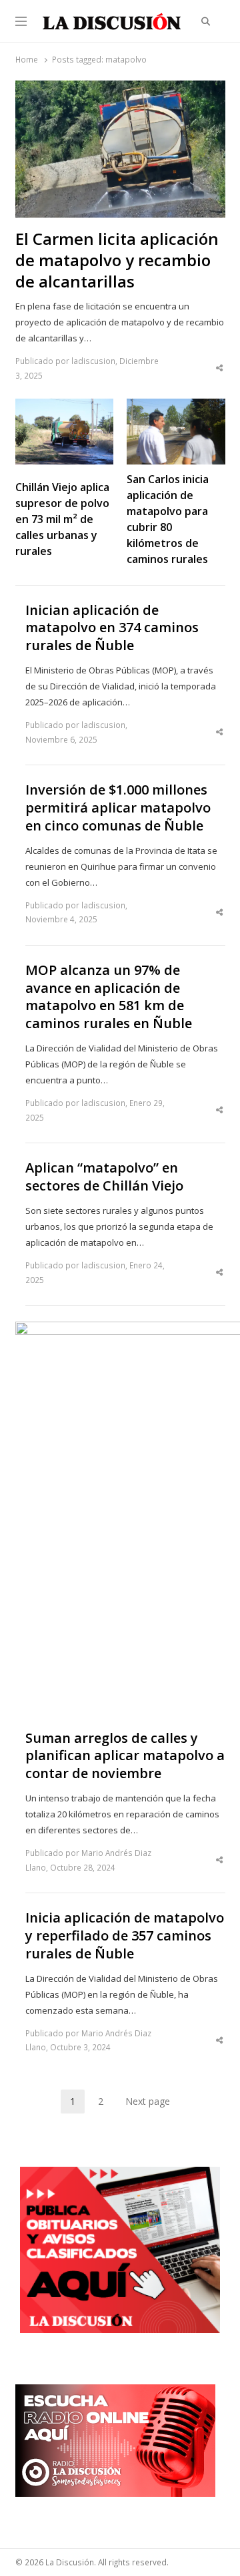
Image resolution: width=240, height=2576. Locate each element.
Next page (148, 2101)
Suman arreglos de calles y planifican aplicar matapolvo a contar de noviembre (125, 1756)
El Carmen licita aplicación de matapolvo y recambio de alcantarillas (117, 260)
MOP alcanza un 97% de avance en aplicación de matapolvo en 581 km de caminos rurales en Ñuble (109, 997)
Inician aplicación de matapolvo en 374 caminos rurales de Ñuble (112, 628)
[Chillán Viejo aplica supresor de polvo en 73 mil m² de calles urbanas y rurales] (65, 407)
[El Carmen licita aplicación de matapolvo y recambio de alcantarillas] (120, 89)
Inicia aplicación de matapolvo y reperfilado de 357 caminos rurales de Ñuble (125, 1935)
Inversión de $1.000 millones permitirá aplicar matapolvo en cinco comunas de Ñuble (118, 808)
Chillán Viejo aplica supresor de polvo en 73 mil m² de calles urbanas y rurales (62, 519)
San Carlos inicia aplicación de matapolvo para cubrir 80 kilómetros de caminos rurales (168, 519)
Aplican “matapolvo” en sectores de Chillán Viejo (104, 1177)
